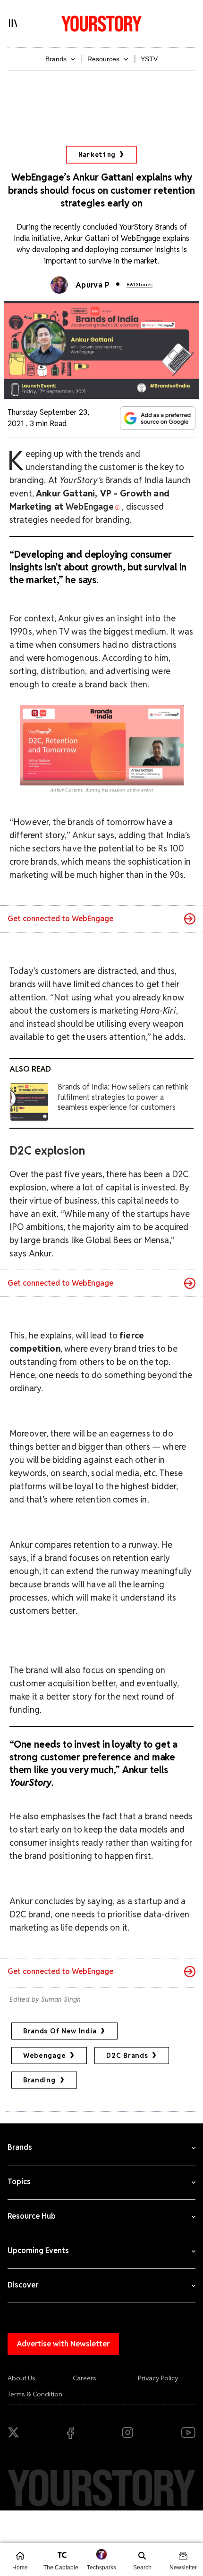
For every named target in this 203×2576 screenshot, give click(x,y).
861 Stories (140, 285)
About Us (21, 2378)
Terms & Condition (35, 2394)
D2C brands (127, 2056)
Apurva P (93, 285)
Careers (85, 2378)
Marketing (97, 155)
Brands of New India (60, 2031)
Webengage (44, 2056)
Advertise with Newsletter (63, 2344)
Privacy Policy (158, 2378)
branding (39, 2080)
